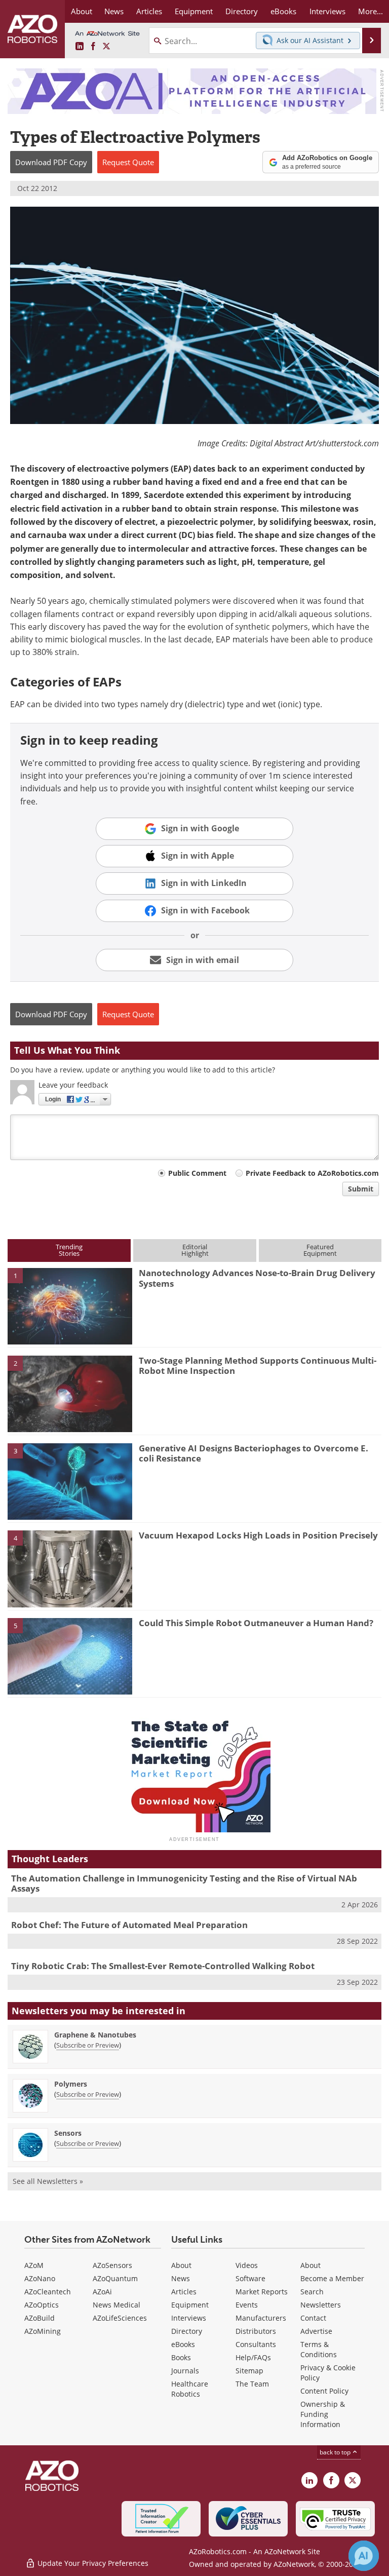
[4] (70, 1568)
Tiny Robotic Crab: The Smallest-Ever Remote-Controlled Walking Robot (163, 1966)
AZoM (34, 2265)
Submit (361, 1189)
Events (247, 2305)
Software (250, 2278)
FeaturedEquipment (320, 1250)
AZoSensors (112, 2265)
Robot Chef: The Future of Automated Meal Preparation (129, 1925)
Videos (247, 2265)
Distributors (256, 2331)
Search (312, 2292)
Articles (184, 2292)
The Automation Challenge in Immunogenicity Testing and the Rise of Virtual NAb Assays (184, 1883)
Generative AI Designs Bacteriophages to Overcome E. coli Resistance (254, 1453)
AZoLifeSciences (120, 2318)
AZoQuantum (115, 2278)
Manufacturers (261, 2318)
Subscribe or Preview (88, 2045)
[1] (70, 1305)
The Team (252, 2384)
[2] (70, 1393)
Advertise (316, 2331)
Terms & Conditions (319, 2349)
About (181, 2265)
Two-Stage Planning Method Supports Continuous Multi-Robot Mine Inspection (258, 1366)
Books (181, 2357)
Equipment (190, 2305)
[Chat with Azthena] (364, 2556)
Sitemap (249, 2371)
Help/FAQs (253, 2357)
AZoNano (40, 2278)
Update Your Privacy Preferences (92, 2563)
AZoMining (43, 2331)
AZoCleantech (48, 2292)
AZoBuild (40, 2318)
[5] (70, 1656)
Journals (185, 2371)
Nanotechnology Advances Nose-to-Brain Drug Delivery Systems (257, 1278)
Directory (187, 2331)
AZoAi (102, 2292)
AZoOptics (42, 2305)
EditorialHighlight (195, 1250)
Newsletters (321, 2305)
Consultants (256, 2344)
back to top (336, 2452)
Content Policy (324, 2391)
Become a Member (332, 2278)
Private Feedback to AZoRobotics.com (312, 1173)
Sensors (68, 2133)
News (181, 2278)
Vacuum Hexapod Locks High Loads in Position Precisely (258, 1535)
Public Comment (197, 1173)
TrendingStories (69, 1250)
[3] (70, 1481)
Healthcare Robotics (190, 2389)
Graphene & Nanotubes (95, 2035)
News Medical (116, 2305)
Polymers (71, 2084)
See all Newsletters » (48, 2181)
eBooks (183, 2344)
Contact (313, 2318)
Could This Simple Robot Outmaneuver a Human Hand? (256, 1623)
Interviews (189, 2318)
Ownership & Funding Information (323, 2414)
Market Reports (262, 2292)
